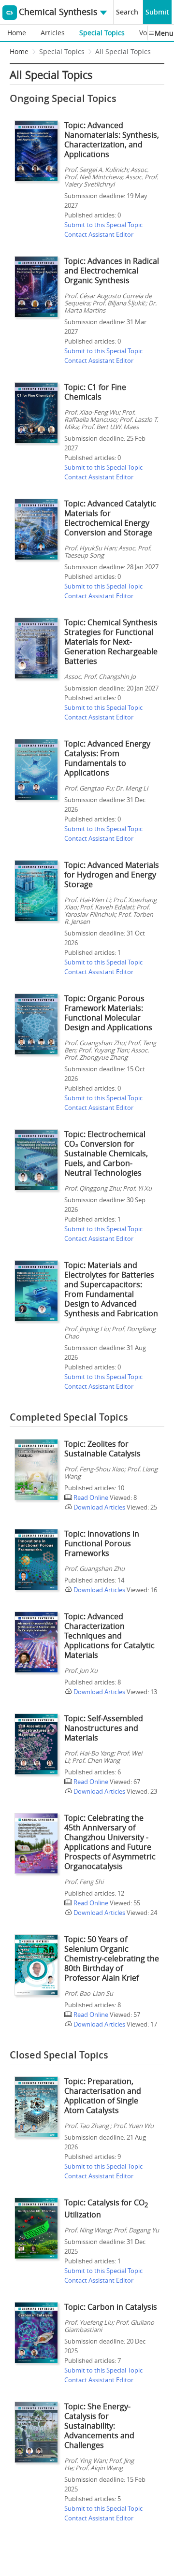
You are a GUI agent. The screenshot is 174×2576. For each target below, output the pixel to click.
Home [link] (19, 51)
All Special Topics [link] (123, 51)
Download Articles (99, 1507)
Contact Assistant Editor (99, 234)
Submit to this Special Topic (103, 225)
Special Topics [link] (62, 51)
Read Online (90, 1497)
